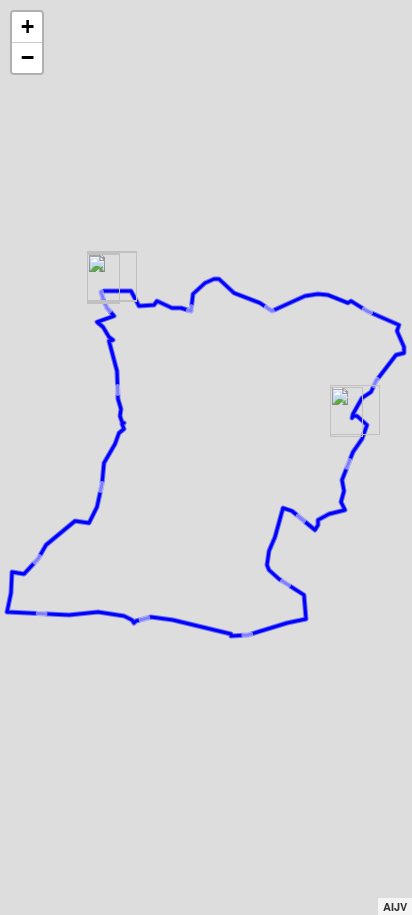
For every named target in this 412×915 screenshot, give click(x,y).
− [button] (27, 57)
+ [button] (27, 26)
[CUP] (346, 412)
